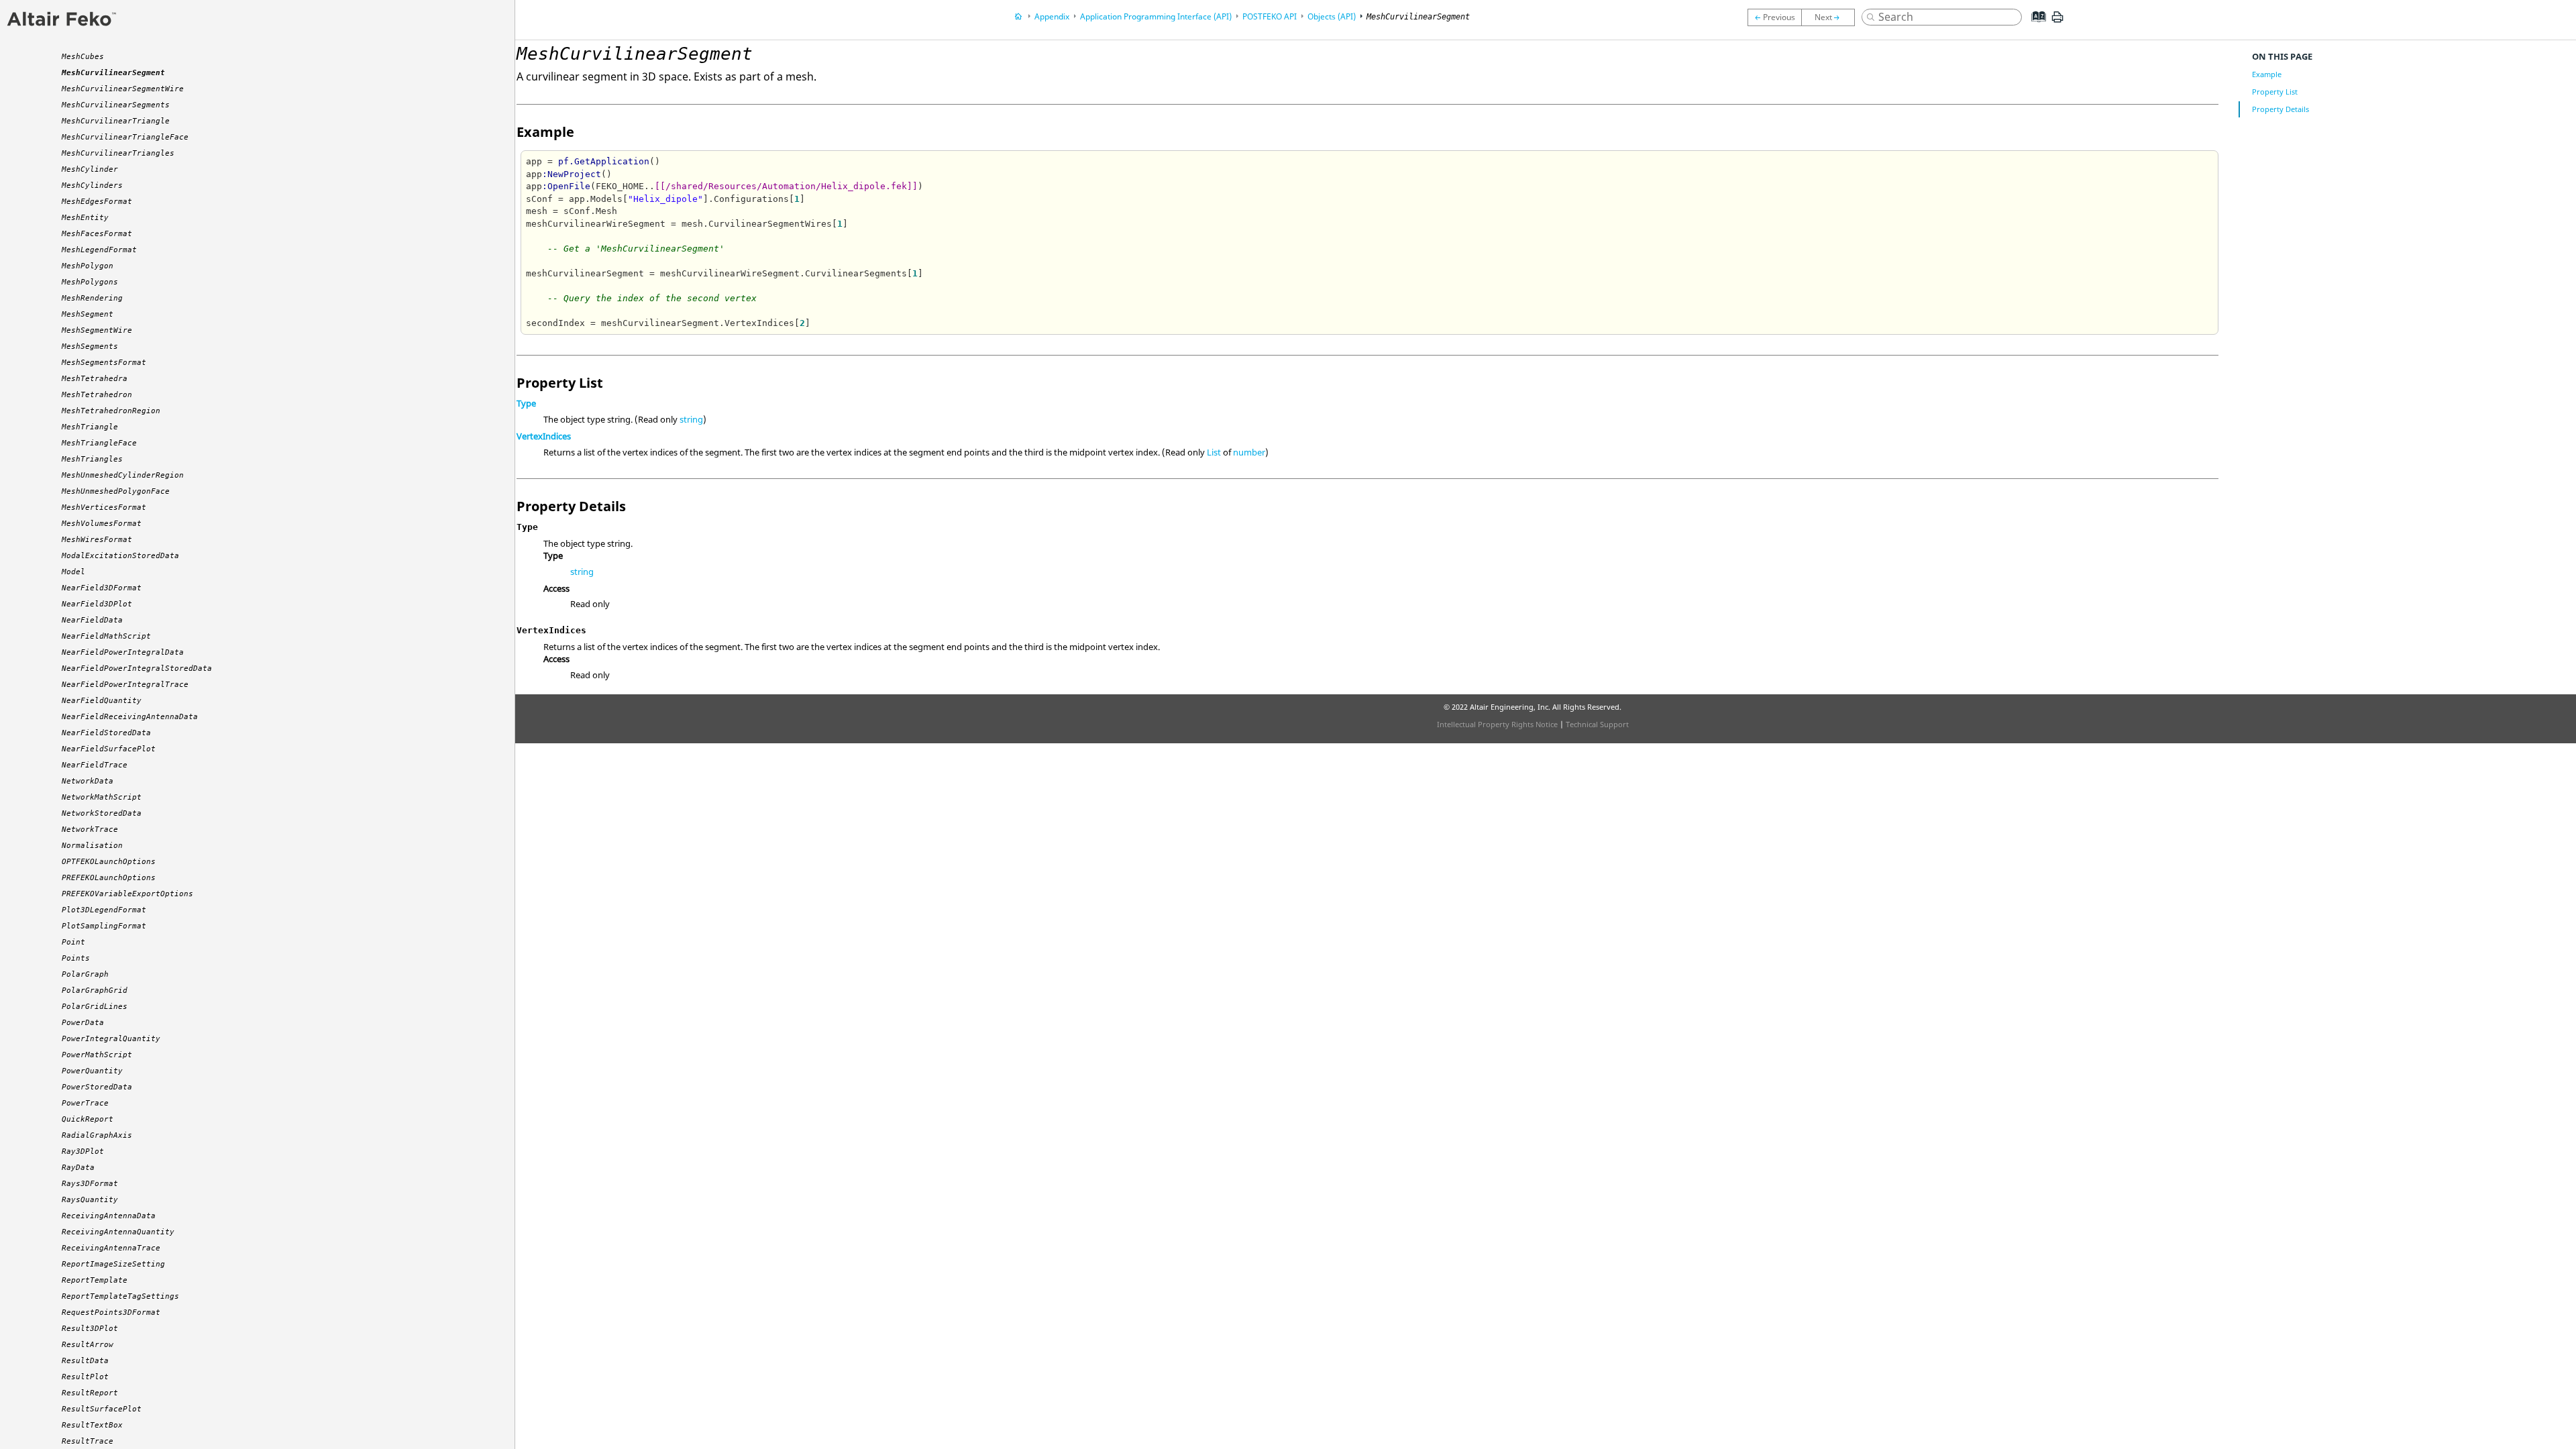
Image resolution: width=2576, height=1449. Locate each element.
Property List (2275, 92)
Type (526, 403)
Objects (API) (1332, 16)
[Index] (2035, 27)
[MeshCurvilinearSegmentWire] (1831, 17)
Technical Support (1597, 724)
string (691, 419)
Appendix (1052, 16)
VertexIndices (544, 436)
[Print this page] (2057, 22)
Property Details (2280, 109)
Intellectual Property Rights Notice (1497, 724)
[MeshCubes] (1774, 17)
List (1214, 452)
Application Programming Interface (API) (1156, 16)
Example (2267, 74)
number (1249, 452)
